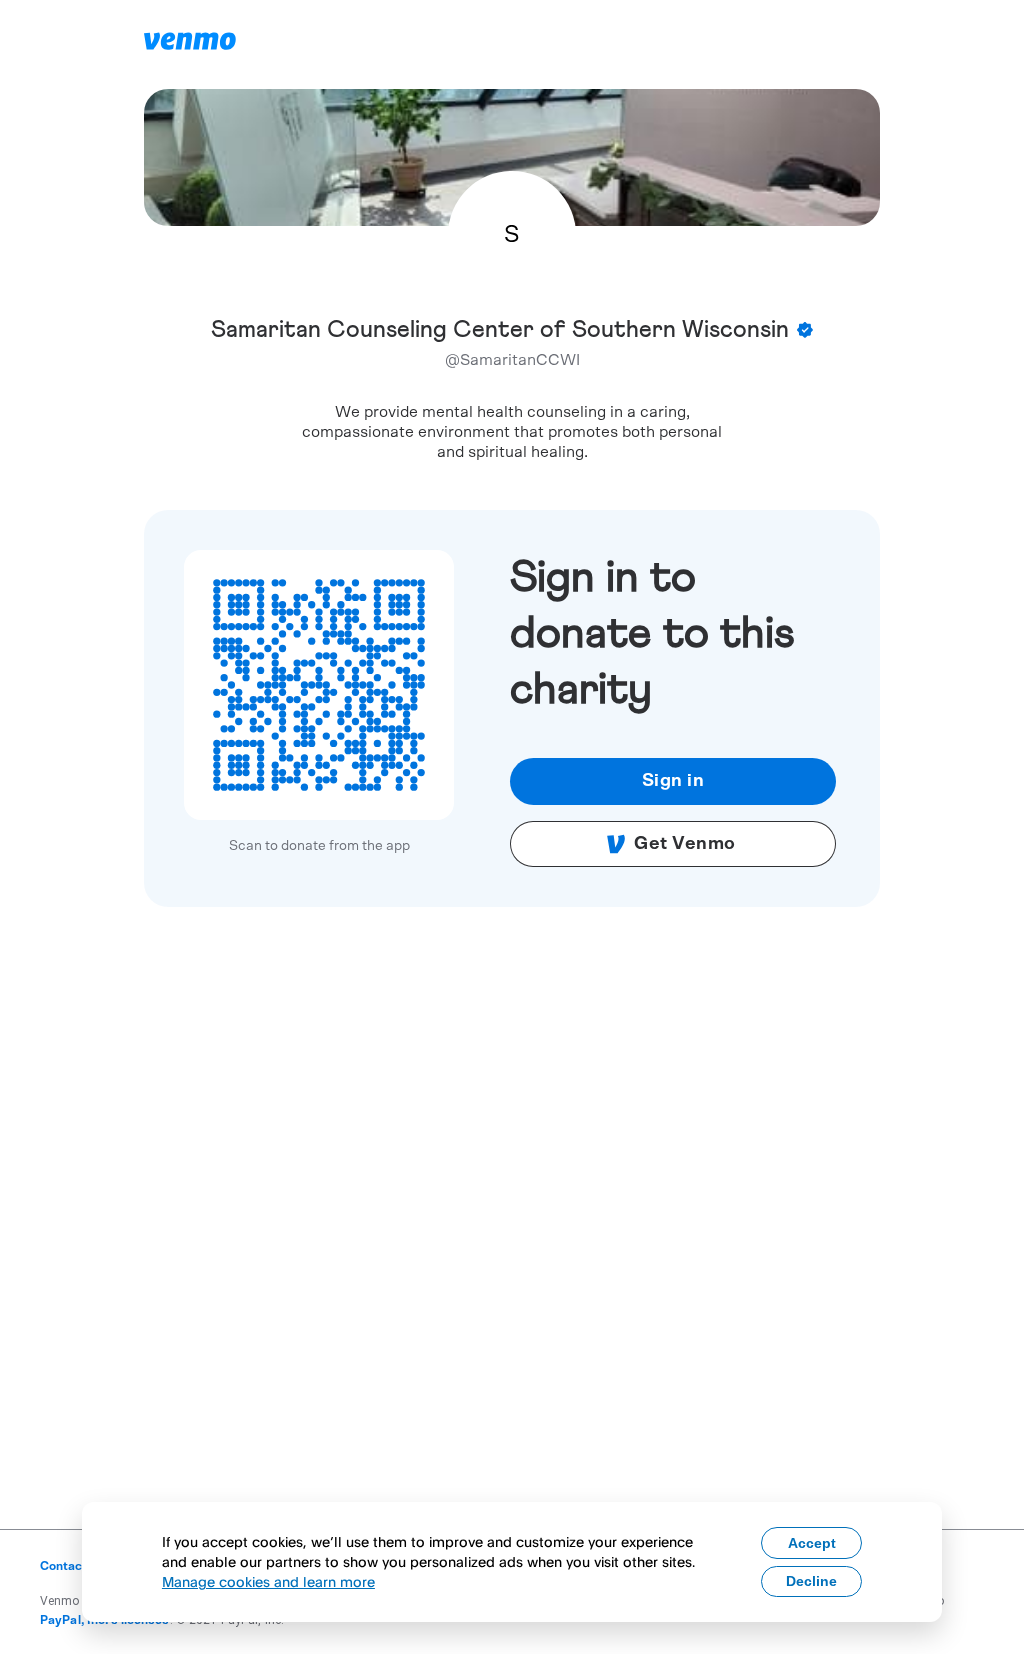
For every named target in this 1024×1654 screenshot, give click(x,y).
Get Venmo (685, 844)
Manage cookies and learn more (268, 1581)
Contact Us (72, 1566)
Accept (812, 1543)
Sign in (673, 781)
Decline (811, 1581)
